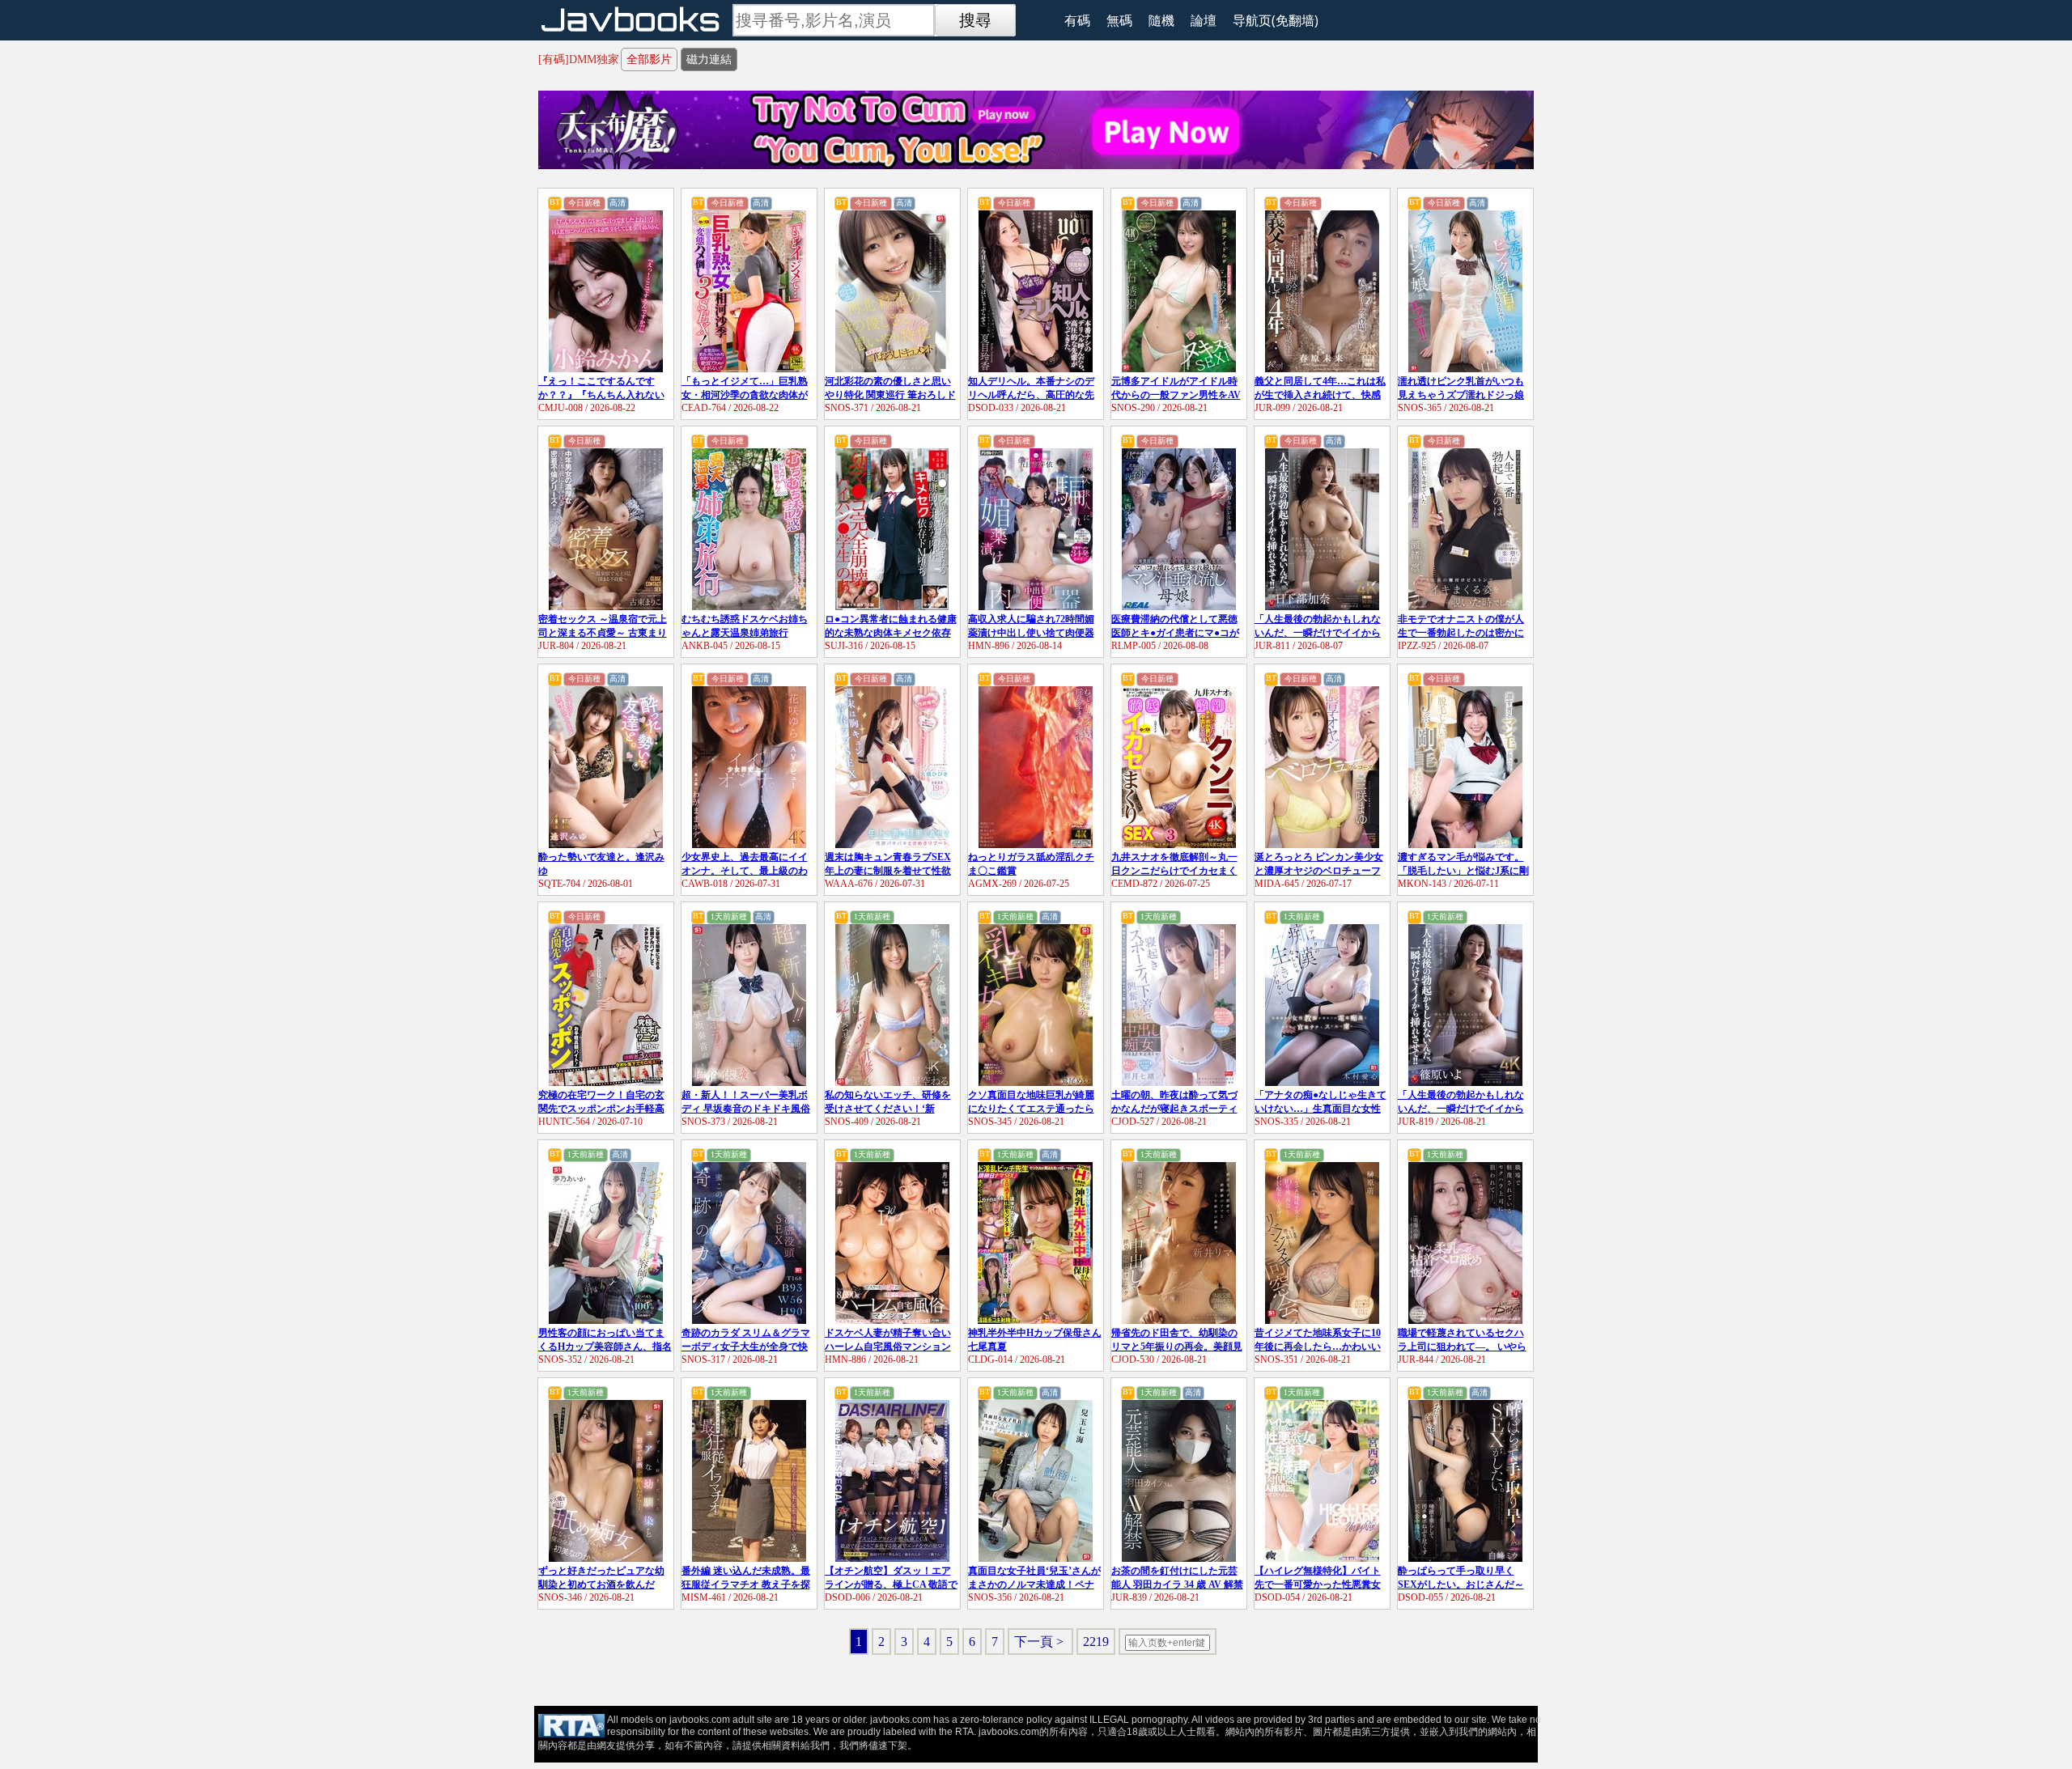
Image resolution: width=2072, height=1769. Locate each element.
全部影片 (649, 59)
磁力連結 (709, 59)
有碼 (1077, 20)
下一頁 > (1040, 1642)
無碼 (1119, 20)
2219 (1096, 1642)
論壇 (1204, 20)
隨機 (1161, 20)
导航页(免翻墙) (1276, 20)
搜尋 (975, 20)
